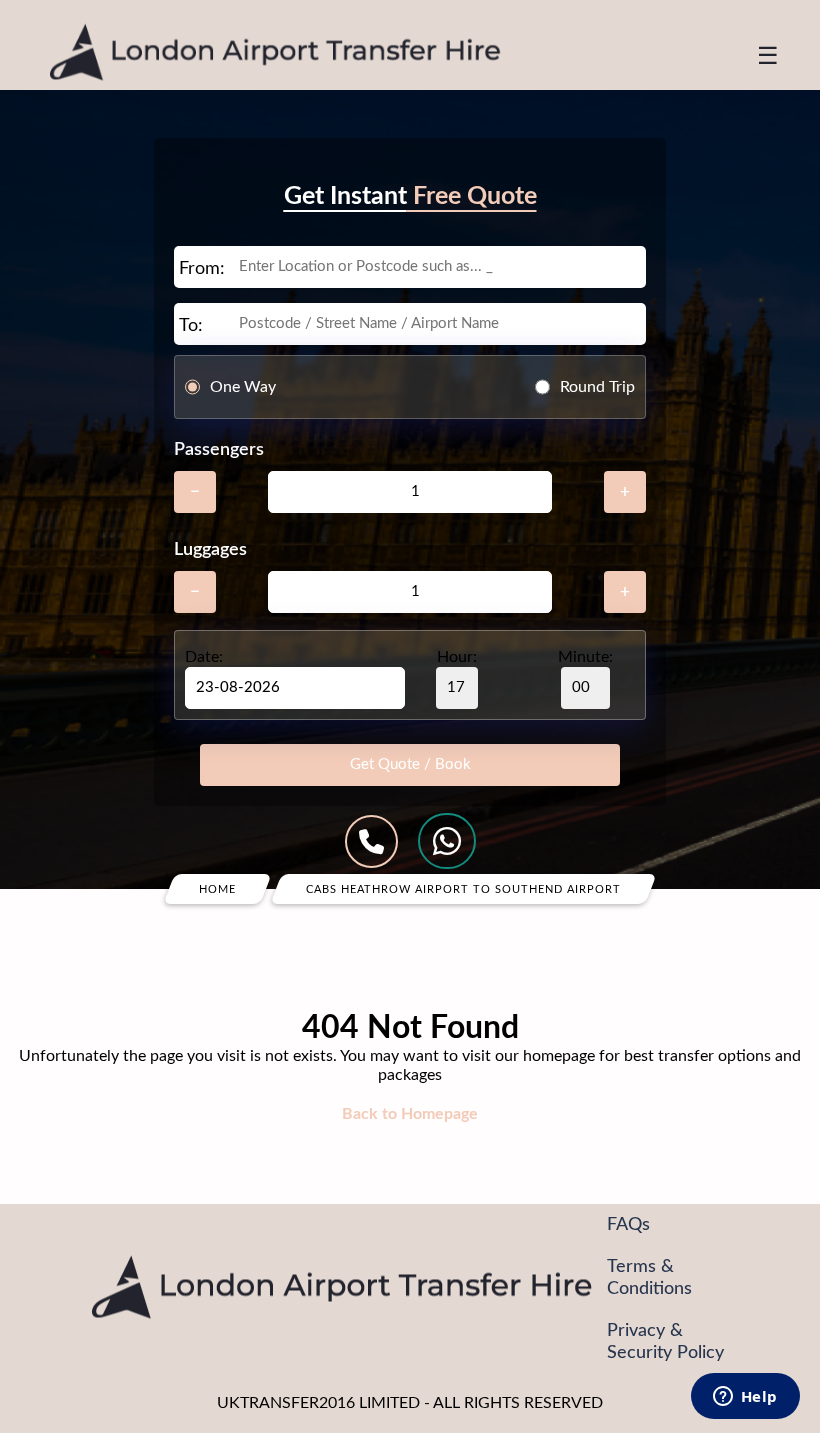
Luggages (210, 550)
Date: (204, 657)
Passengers (219, 450)
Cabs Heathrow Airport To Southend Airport (463, 889)
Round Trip (597, 387)
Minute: (585, 657)
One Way (243, 387)
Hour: (457, 657)
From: (202, 269)
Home (217, 889)
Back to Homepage (410, 1114)
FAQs (628, 1225)
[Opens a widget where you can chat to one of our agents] (745, 1398)
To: (191, 326)
